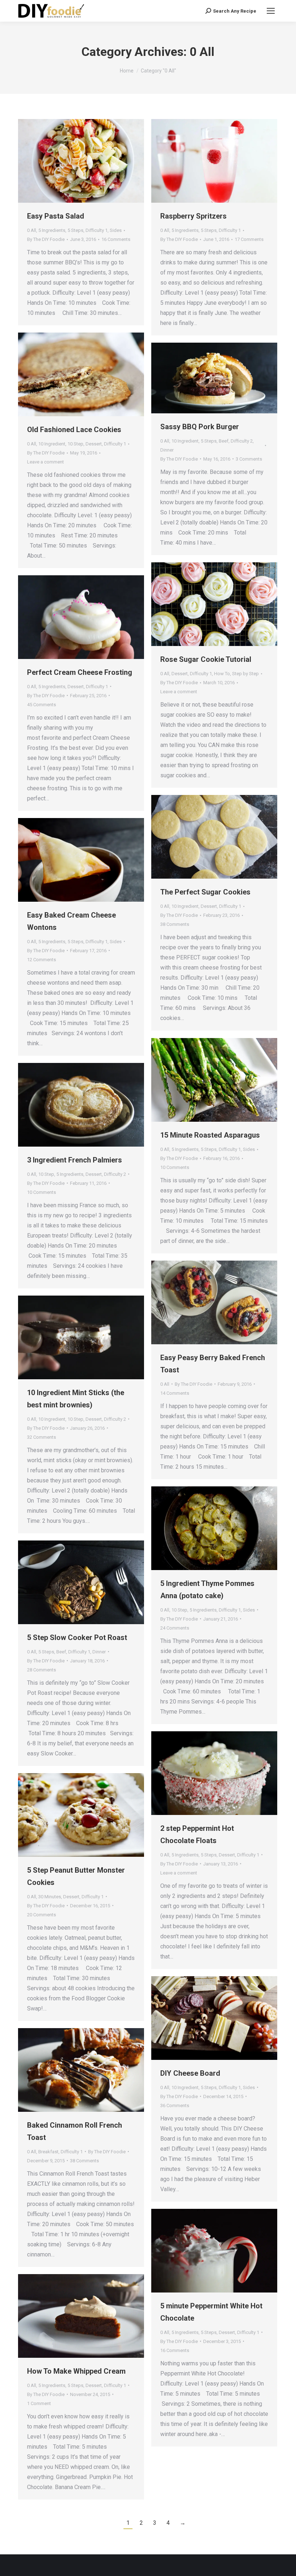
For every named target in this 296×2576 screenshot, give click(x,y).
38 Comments (175, 924)
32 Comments (42, 1437)
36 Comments (175, 2105)
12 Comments (42, 960)
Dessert (94, 444)
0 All (32, 230)
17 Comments (249, 239)
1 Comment (39, 2403)
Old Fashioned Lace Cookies (74, 430)
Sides (116, 230)
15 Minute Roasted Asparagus (210, 1135)
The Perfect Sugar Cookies (205, 892)
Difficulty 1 (97, 230)
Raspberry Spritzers (193, 216)
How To (222, 674)
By (46, 239)
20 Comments (42, 1915)
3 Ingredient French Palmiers (75, 1160)
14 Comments (175, 1393)
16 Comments (116, 239)
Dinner (167, 450)
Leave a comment (45, 462)
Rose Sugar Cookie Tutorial (206, 659)
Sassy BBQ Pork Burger (200, 427)
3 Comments (249, 459)
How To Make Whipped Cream (76, 2371)
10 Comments (175, 1167)
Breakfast (48, 2152)
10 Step (75, 444)
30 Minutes (50, 1897)
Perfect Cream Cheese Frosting (80, 672)
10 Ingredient (52, 444)
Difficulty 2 (242, 441)
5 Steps (75, 230)
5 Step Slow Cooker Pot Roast (77, 1638)
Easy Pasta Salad (56, 216)
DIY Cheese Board (190, 2073)
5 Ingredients (52, 230)
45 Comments (42, 705)
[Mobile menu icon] (271, 11)
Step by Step (245, 674)
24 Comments (175, 1628)
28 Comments (42, 1670)
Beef (224, 441)
